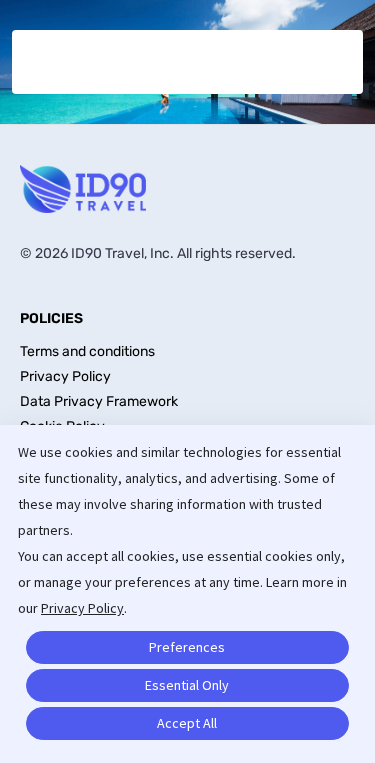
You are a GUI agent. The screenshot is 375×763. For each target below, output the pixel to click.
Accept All (187, 723)
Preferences (187, 647)
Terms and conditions (87, 351)
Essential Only (187, 685)
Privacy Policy (82, 608)
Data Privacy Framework (99, 401)
